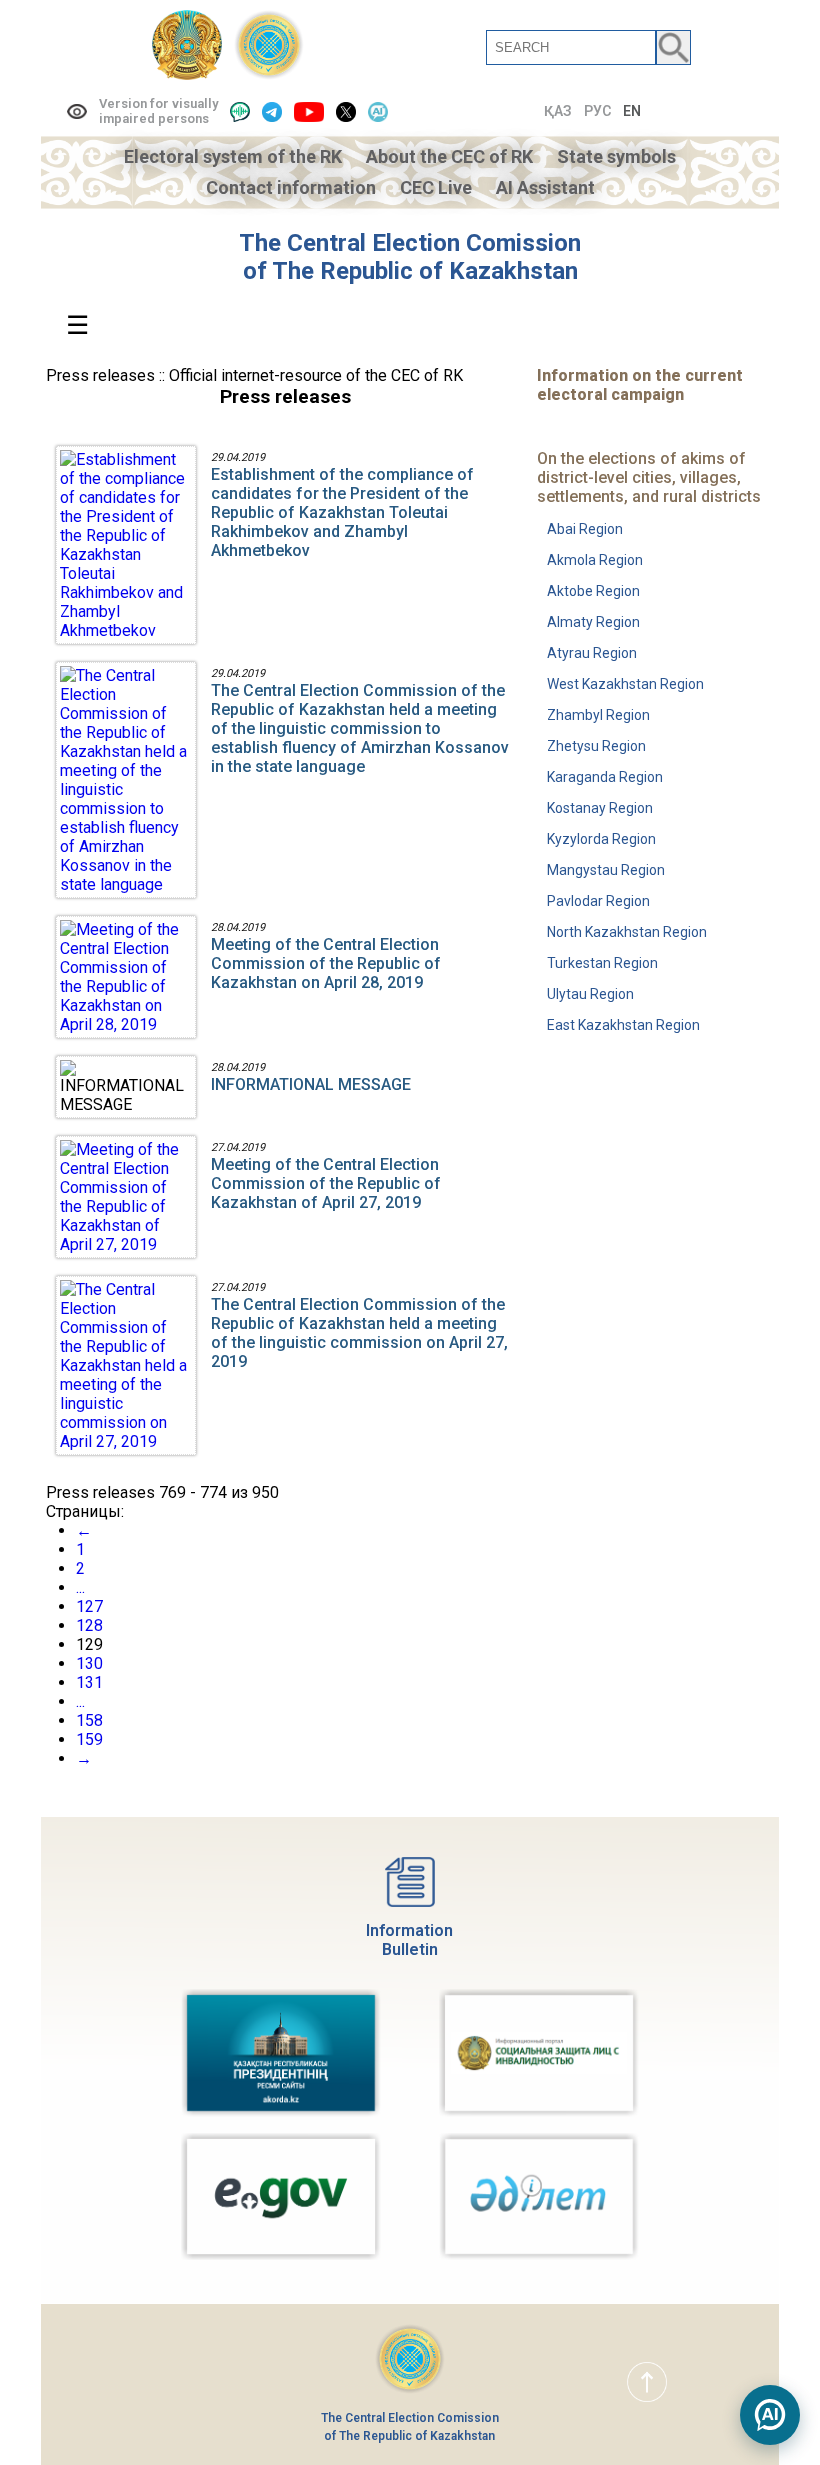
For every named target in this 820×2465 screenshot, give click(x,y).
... (80, 1587)
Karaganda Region (605, 777)
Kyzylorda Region (601, 839)
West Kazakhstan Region (625, 684)
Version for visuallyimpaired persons (158, 111)
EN (632, 111)
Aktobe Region (593, 591)
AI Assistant (545, 187)
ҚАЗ (558, 111)
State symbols (616, 156)
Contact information (291, 187)
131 (89, 1682)
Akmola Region (595, 560)
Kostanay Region (600, 808)
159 (89, 1739)
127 (89, 1606)
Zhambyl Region (598, 715)
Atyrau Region (592, 653)
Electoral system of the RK (233, 156)
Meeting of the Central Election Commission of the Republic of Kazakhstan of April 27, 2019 (326, 1183)
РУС (597, 111)
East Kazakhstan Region (623, 1025)
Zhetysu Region (596, 746)
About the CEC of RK (449, 156)
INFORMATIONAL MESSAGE (311, 1084)
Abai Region (585, 529)
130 (89, 1663)
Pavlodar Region (598, 901)
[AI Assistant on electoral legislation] (770, 2415)
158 (89, 1720)
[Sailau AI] (378, 111)
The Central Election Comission (410, 243)
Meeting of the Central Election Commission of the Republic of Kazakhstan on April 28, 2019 (326, 963)
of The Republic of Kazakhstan (410, 271)
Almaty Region (593, 622)
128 (89, 1625)
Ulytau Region (590, 994)
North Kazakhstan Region (627, 932)
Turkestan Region (602, 963)
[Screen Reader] (240, 111)
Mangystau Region (606, 870)
